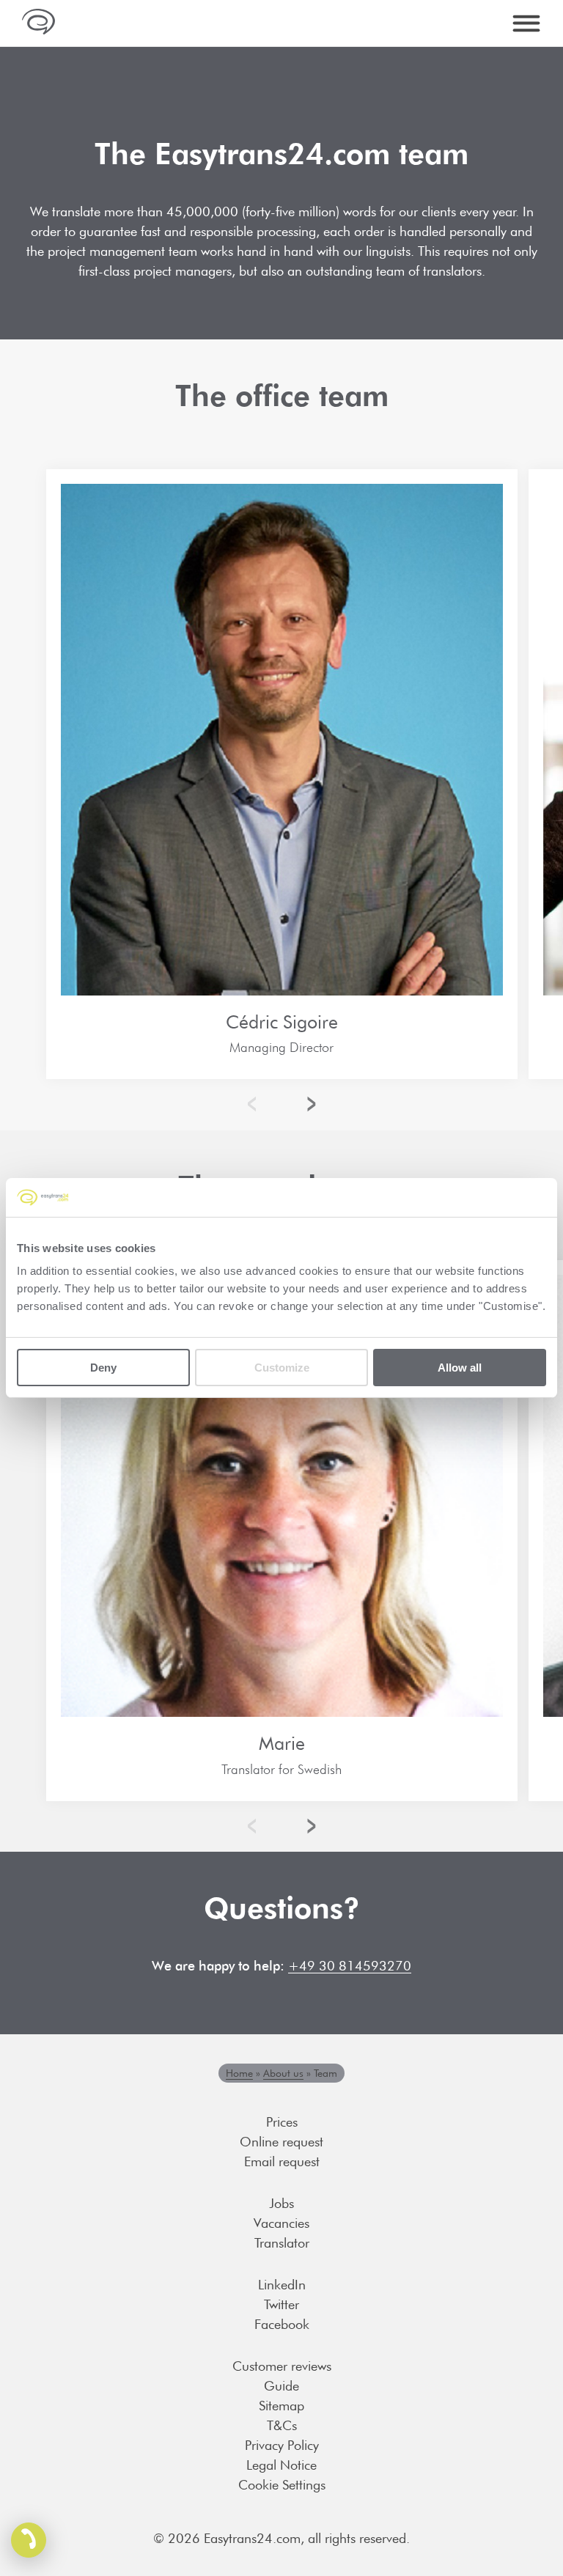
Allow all (460, 1368)
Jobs (281, 2203)
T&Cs (282, 2425)
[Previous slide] (255, 1104)
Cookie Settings (282, 2485)
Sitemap (281, 2406)
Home (239, 2073)
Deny (103, 1368)
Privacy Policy (282, 2445)
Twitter (281, 2304)
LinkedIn (282, 2285)
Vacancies (281, 2223)
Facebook (282, 2324)
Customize (282, 1368)
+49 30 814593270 (350, 1966)
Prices (282, 2122)
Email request (282, 2161)
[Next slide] (308, 1104)
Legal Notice (281, 2465)
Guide (281, 2386)
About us (283, 2073)
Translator (282, 2243)
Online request (281, 2142)
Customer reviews (282, 2366)
